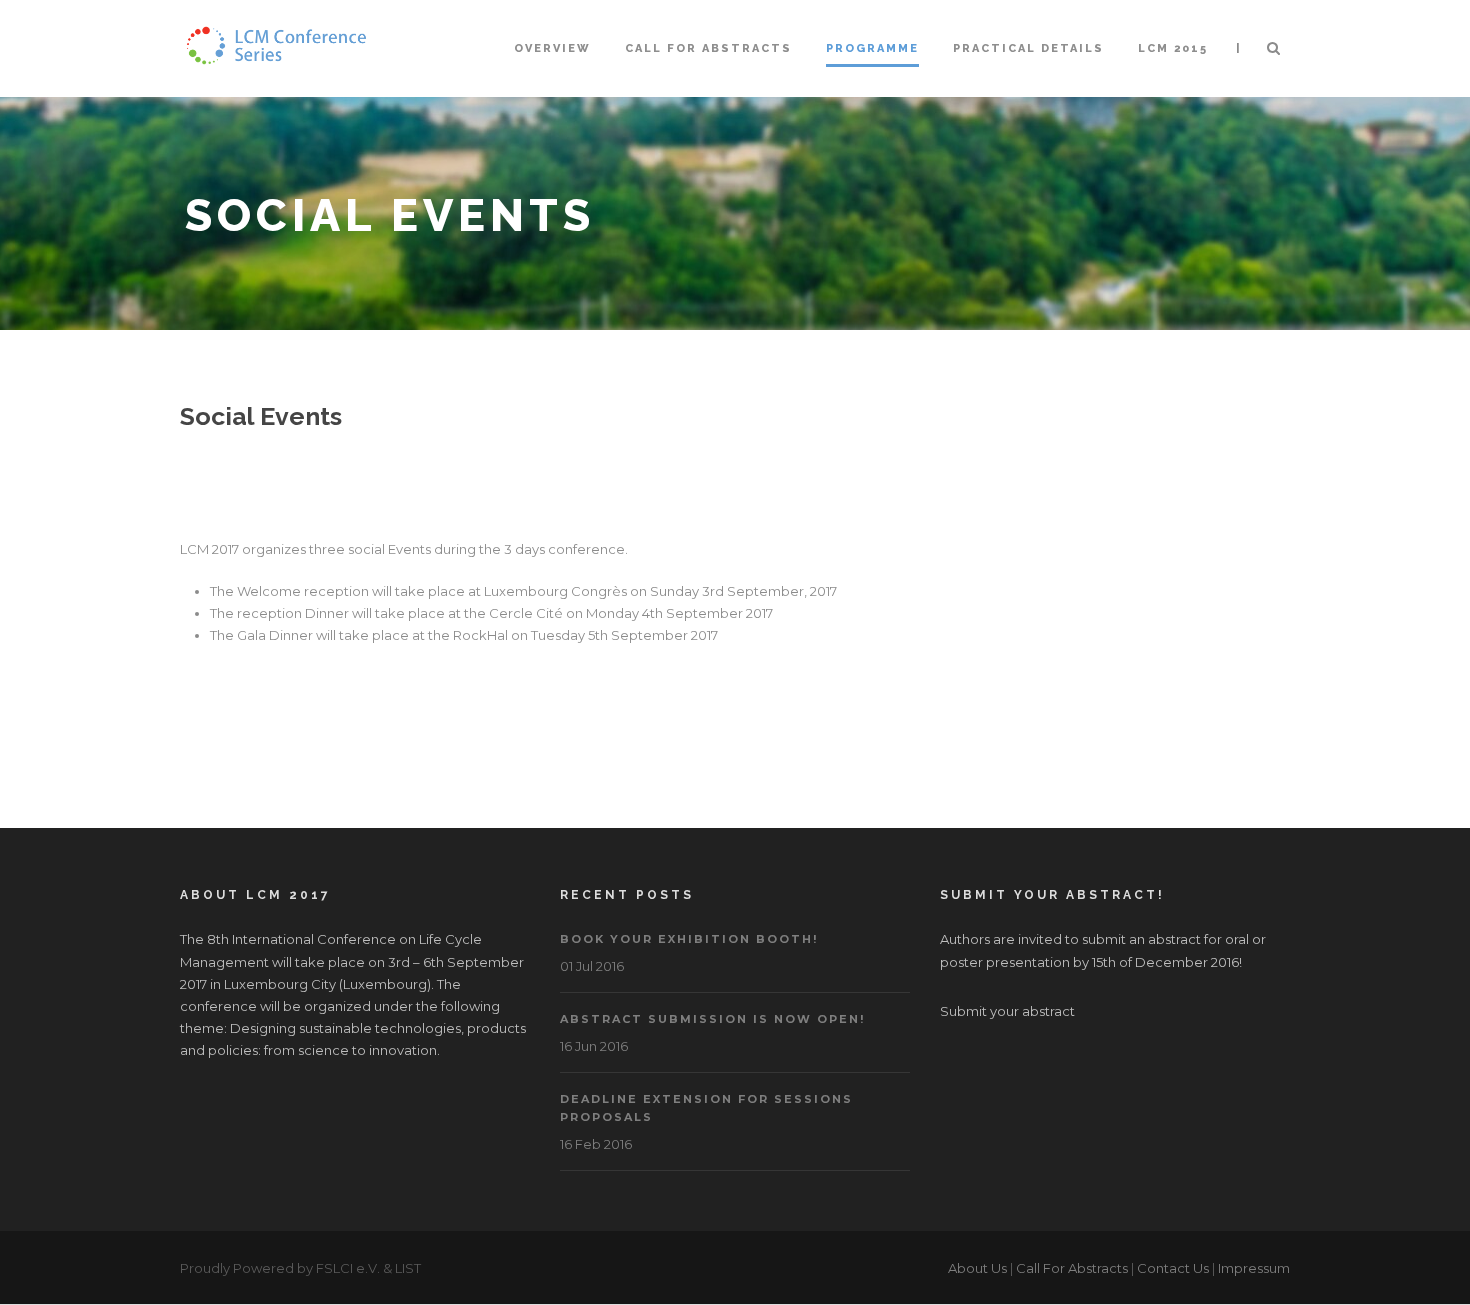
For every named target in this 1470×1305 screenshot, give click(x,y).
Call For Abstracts (1072, 1268)
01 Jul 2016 (592, 966)
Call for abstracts (708, 48)
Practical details (1028, 48)
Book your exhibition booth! (689, 939)
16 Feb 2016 (596, 1144)
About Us (977, 1268)
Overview (552, 48)
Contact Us (1173, 1268)
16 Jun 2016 (594, 1046)
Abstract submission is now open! (712, 1019)
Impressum (1254, 1268)
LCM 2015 (1173, 48)
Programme (872, 48)
